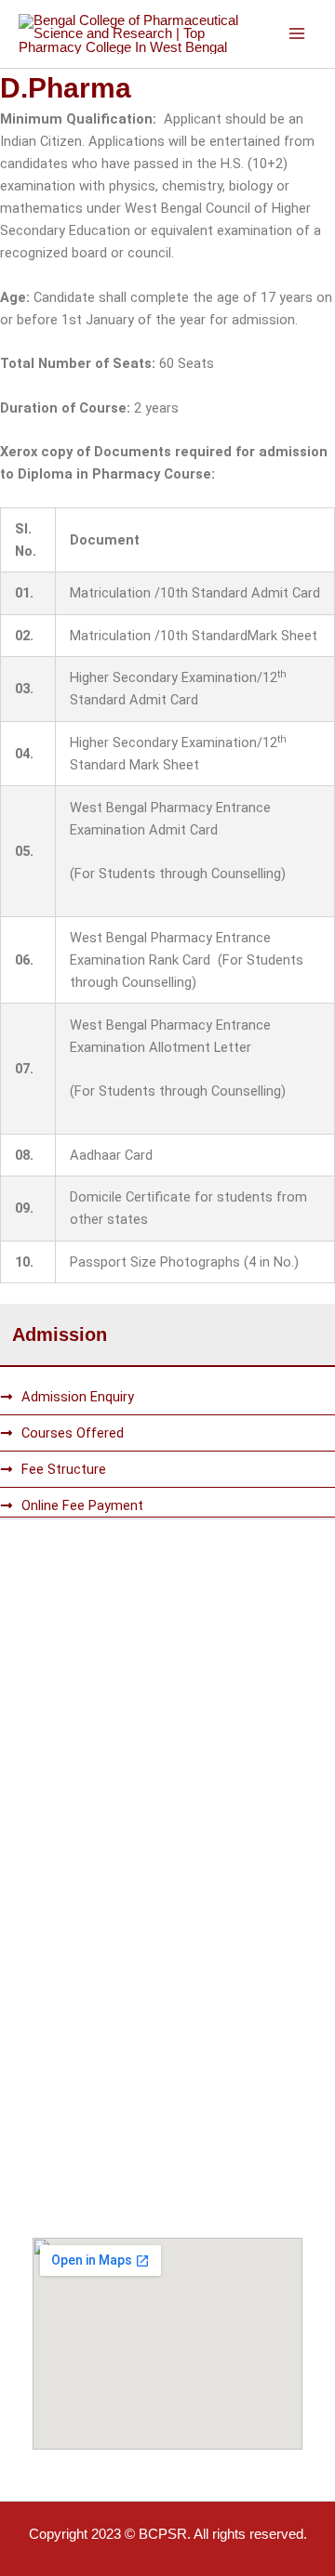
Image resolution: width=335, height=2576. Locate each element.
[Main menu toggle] (297, 34)
